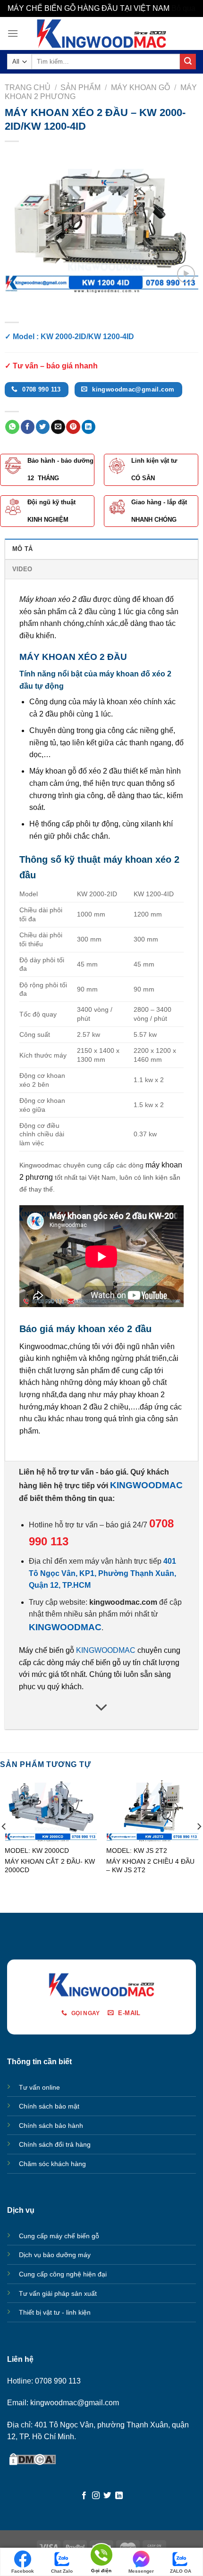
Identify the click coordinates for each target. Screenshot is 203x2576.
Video (22, 569)
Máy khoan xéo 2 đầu (55, 599)
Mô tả (22, 549)
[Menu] (13, 33)
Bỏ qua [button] (183, 8)
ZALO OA (181, 2571)
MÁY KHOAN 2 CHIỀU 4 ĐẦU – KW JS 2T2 (150, 1866)
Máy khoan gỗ (140, 88)
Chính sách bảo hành (51, 2126)
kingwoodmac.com (123, 1602)
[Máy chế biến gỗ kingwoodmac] (102, 33)
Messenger (141, 2571)
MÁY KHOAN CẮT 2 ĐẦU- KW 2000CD (50, 1866)
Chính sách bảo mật (49, 2106)
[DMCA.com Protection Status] (33, 2459)
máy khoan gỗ (127, 1382)
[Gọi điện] (101, 2556)
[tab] (101, 549)
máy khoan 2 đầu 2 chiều (86, 1407)
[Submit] (188, 62)
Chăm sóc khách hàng (52, 2164)
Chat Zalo (62, 2571)
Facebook (23, 2571)
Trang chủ (28, 88)
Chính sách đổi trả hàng (55, 2144)
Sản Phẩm (80, 88)
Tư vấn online (39, 2087)
